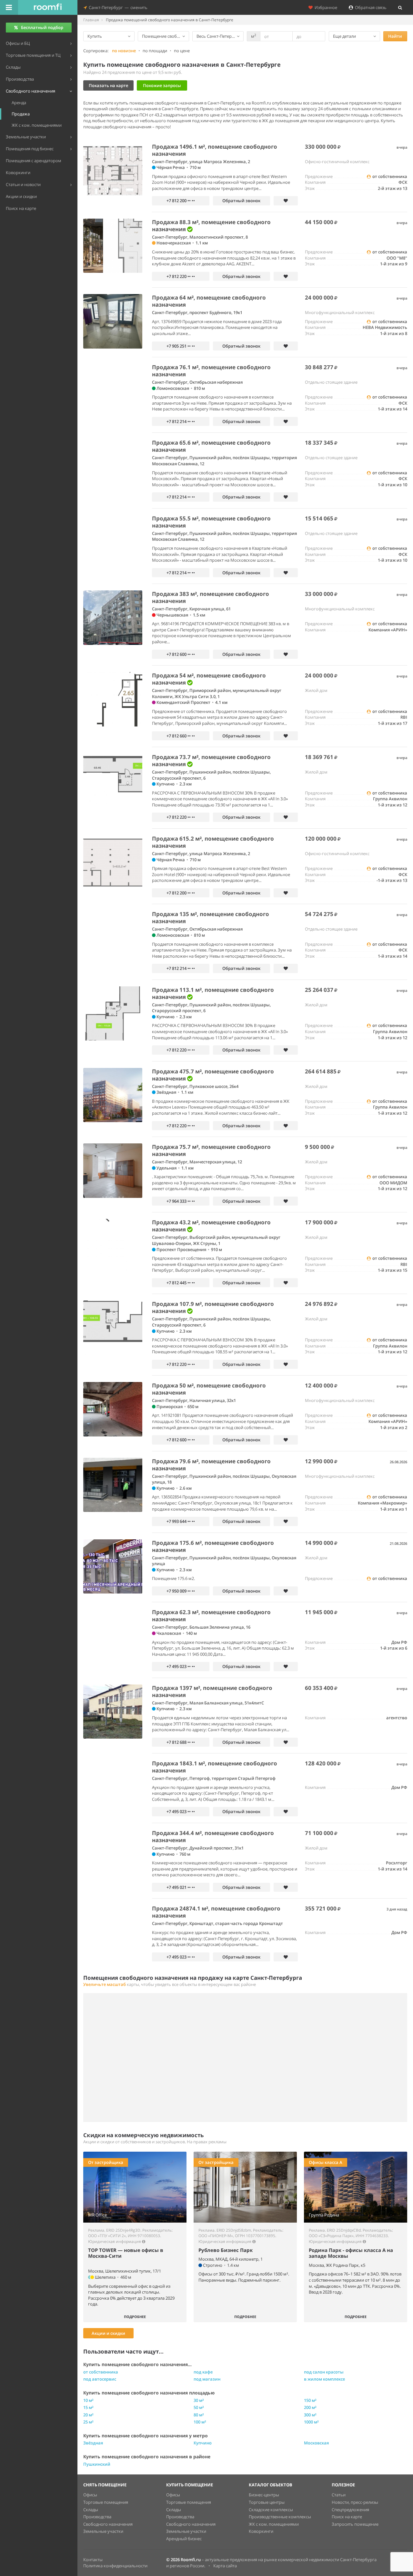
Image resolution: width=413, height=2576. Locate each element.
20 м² (88, 2415)
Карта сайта (225, 2566)
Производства (97, 2517)
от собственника (101, 2372)
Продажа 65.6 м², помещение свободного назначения (211, 446)
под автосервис (100, 2379)
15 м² (88, 2407)
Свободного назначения (108, 2524)
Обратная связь (370, 7)
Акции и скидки (108, 2333)
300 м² (310, 2415)
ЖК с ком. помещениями (274, 2524)
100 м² (200, 2422)
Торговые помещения (106, 2502)
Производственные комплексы (280, 2517)
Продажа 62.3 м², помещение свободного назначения (211, 1616)
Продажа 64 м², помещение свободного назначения (209, 301)
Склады (91, 2510)
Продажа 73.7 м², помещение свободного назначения (211, 760)
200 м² (310, 2407)
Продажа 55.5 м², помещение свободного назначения (211, 522)
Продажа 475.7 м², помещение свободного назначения (213, 1075)
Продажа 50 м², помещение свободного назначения (209, 1389)
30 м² (199, 2400)
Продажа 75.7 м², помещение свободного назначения (211, 1150)
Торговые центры (267, 2502)
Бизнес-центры (264, 2495)
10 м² (88, 2400)
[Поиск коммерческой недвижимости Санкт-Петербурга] (48, 7)
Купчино (203, 2443)
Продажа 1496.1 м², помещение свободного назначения (215, 150)
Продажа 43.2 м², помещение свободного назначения (211, 1226)
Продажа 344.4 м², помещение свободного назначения (213, 1836)
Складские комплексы (271, 2510)
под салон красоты (324, 2372)
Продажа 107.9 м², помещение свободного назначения (213, 1307)
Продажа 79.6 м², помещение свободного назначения (211, 1465)
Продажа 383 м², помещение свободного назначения (211, 597)
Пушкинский (97, 2464)
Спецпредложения (350, 2510)
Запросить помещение (355, 2524)
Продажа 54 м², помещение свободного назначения (209, 679)
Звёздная (93, 2443)
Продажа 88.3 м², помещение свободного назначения (211, 226)
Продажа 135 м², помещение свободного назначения (211, 918)
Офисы (90, 2495)
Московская (316, 2443)
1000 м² (311, 2422)
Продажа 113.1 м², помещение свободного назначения (213, 993)
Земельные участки (103, 2531)
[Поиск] (400, 7)
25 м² (88, 2422)
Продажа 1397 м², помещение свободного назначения (212, 1691)
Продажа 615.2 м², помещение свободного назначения (213, 842)
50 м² (199, 2407)
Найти (395, 36)
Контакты (93, 2560)
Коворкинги (261, 2531)
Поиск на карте (347, 2517)
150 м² (310, 2400)
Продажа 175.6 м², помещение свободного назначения (213, 1546)
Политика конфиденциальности (115, 2566)
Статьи (339, 2495)
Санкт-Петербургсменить (117, 7)
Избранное (325, 7)
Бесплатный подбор (42, 27)
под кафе (203, 2372)
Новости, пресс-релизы (355, 2502)
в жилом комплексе (324, 2379)
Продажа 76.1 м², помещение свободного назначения (211, 371)
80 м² (199, 2415)
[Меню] (9, 7)
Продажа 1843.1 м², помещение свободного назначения (215, 1767)
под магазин (207, 2379)
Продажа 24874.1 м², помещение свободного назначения (216, 1912)
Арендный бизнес (184, 2539)
